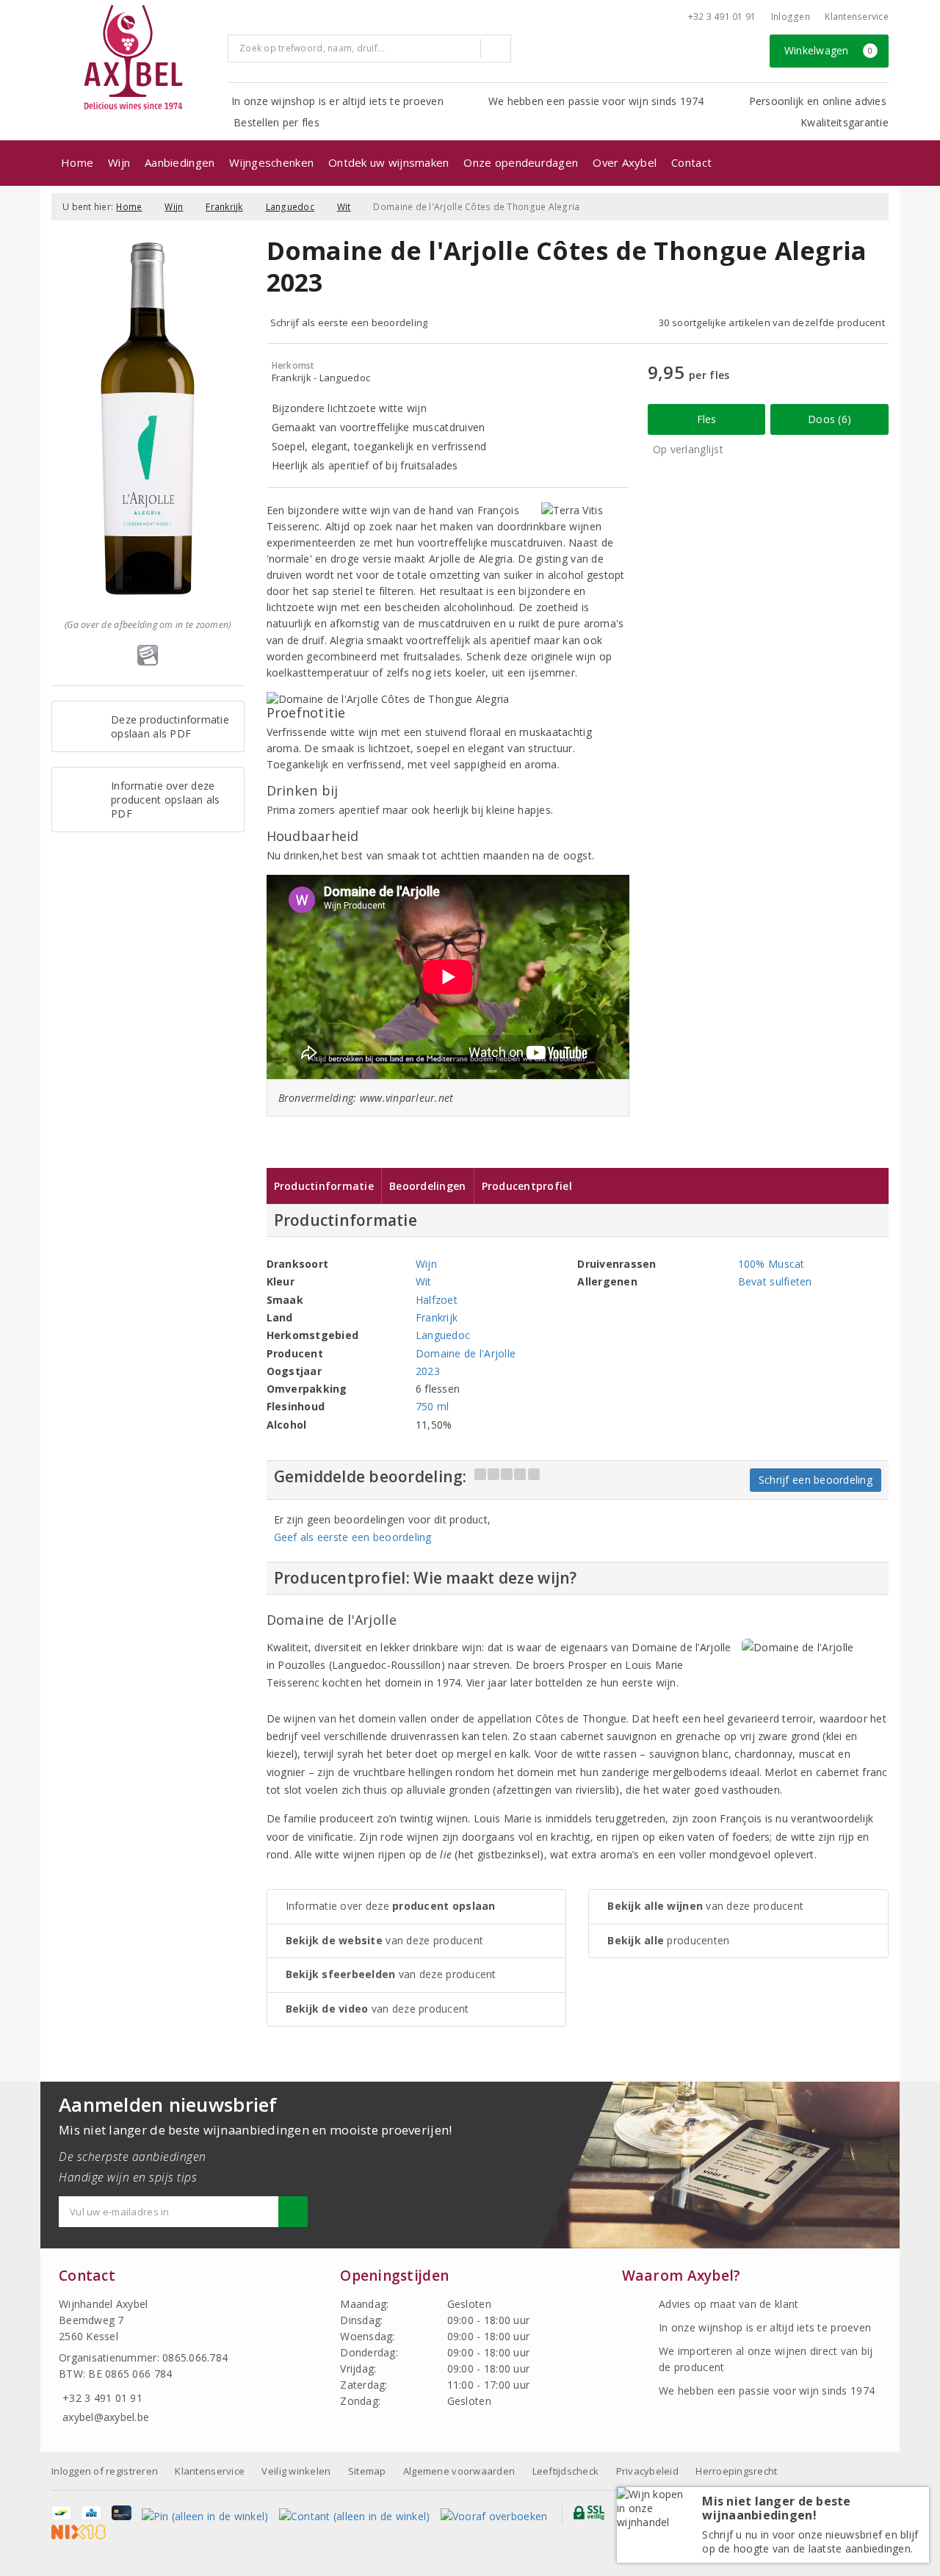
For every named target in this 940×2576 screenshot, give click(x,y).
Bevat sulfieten (775, 1281)
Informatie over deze (391, 1906)
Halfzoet (437, 1300)
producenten (668, 1940)
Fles (707, 419)
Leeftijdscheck (566, 2471)
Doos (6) (829, 419)
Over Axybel (625, 162)
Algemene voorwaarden (459, 2471)
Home (77, 162)
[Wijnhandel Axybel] (134, 58)
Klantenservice (857, 17)
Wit (344, 207)
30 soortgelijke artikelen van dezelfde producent (772, 322)
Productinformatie (324, 1186)
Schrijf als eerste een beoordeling (349, 322)
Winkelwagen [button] (829, 50)
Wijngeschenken (271, 162)
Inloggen (791, 17)
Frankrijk (224, 207)
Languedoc (290, 207)
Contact (691, 162)
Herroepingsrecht (736, 2471)
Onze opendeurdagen (521, 162)
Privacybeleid (647, 2471)
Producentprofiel (527, 1186)
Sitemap (367, 2471)
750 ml (433, 1406)
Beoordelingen (427, 1186)
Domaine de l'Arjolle (466, 1353)
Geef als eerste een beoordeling (353, 1537)
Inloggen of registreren (105, 2471)
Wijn (119, 162)
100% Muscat (771, 1264)
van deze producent (385, 1940)
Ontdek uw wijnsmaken (388, 162)
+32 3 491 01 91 (722, 17)
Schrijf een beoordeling (816, 1480)
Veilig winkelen (296, 2471)
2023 (428, 1371)
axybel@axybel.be (106, 2417)
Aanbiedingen (180, 162)
